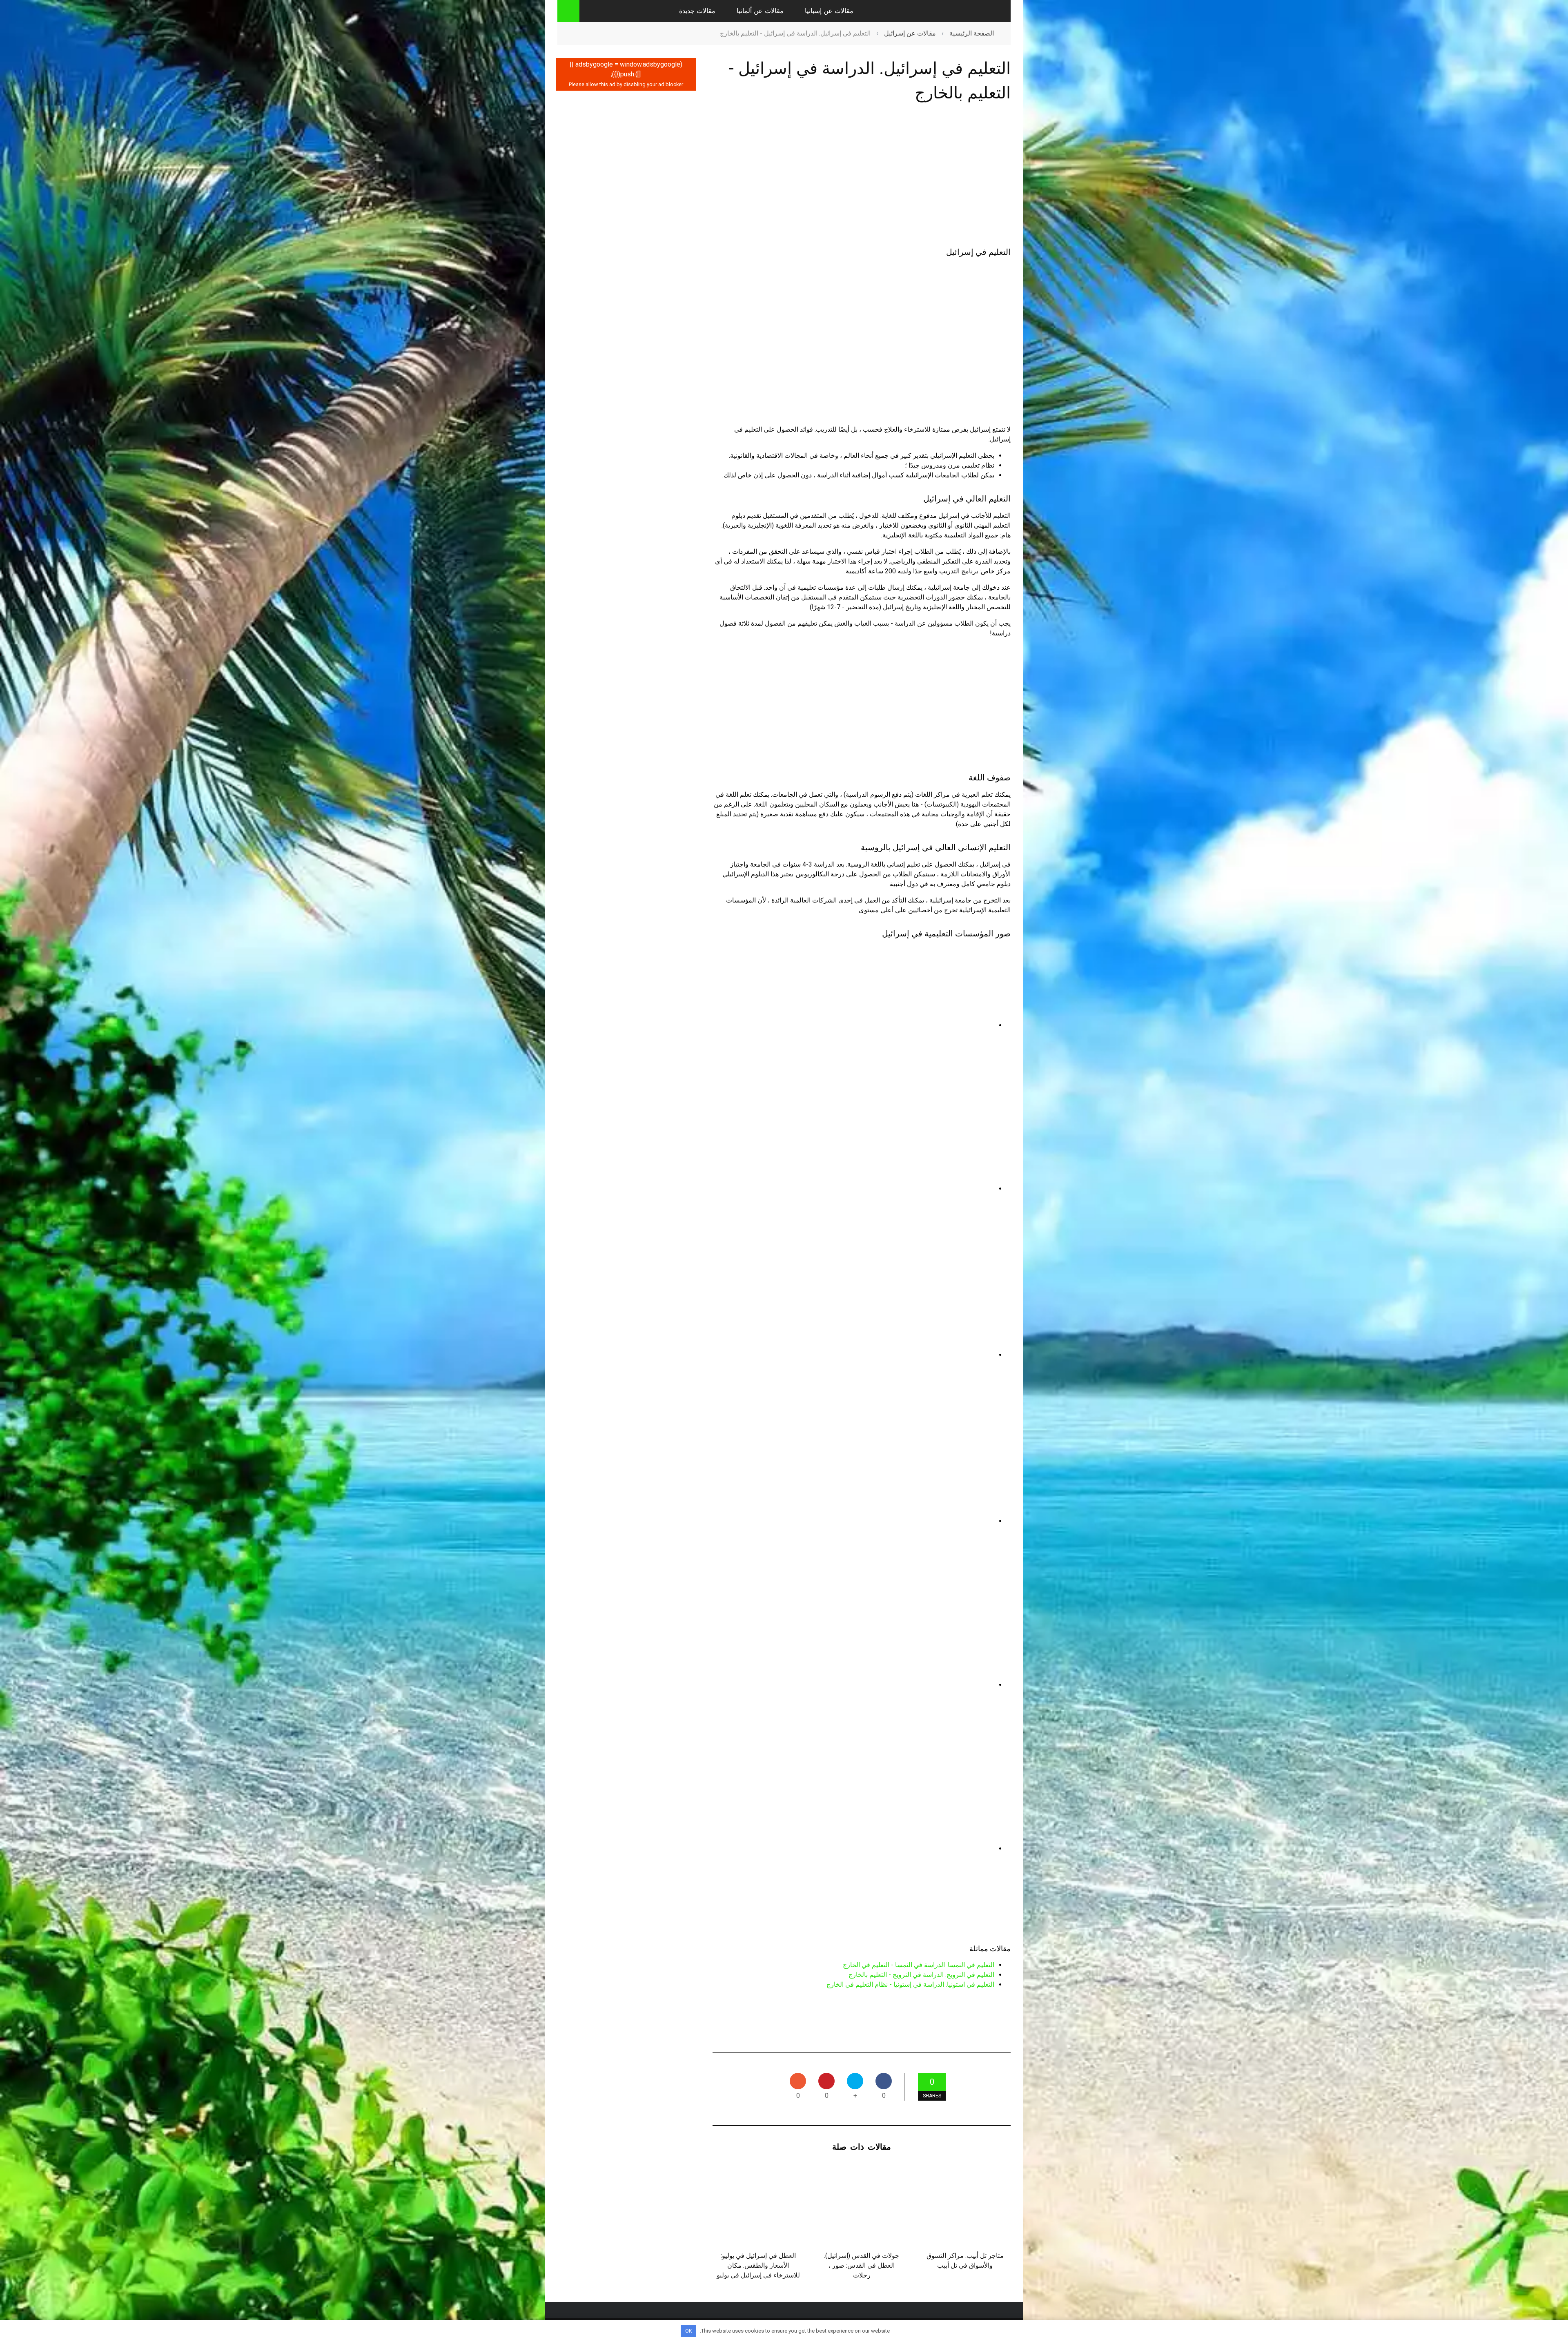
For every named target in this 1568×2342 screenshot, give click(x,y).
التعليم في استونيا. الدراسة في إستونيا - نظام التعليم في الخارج (910, 1984)
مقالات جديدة (697, 11)
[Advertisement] (862, 176)
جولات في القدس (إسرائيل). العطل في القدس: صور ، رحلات (862, 2265)
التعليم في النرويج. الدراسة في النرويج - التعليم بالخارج (921, 1975)
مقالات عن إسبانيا (829, 11)
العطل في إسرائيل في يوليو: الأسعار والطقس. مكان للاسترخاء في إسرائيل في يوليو (758, 2265)
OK (689, 2331)
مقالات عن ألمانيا (760, 11)
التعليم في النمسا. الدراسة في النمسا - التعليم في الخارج (919, 1965)
